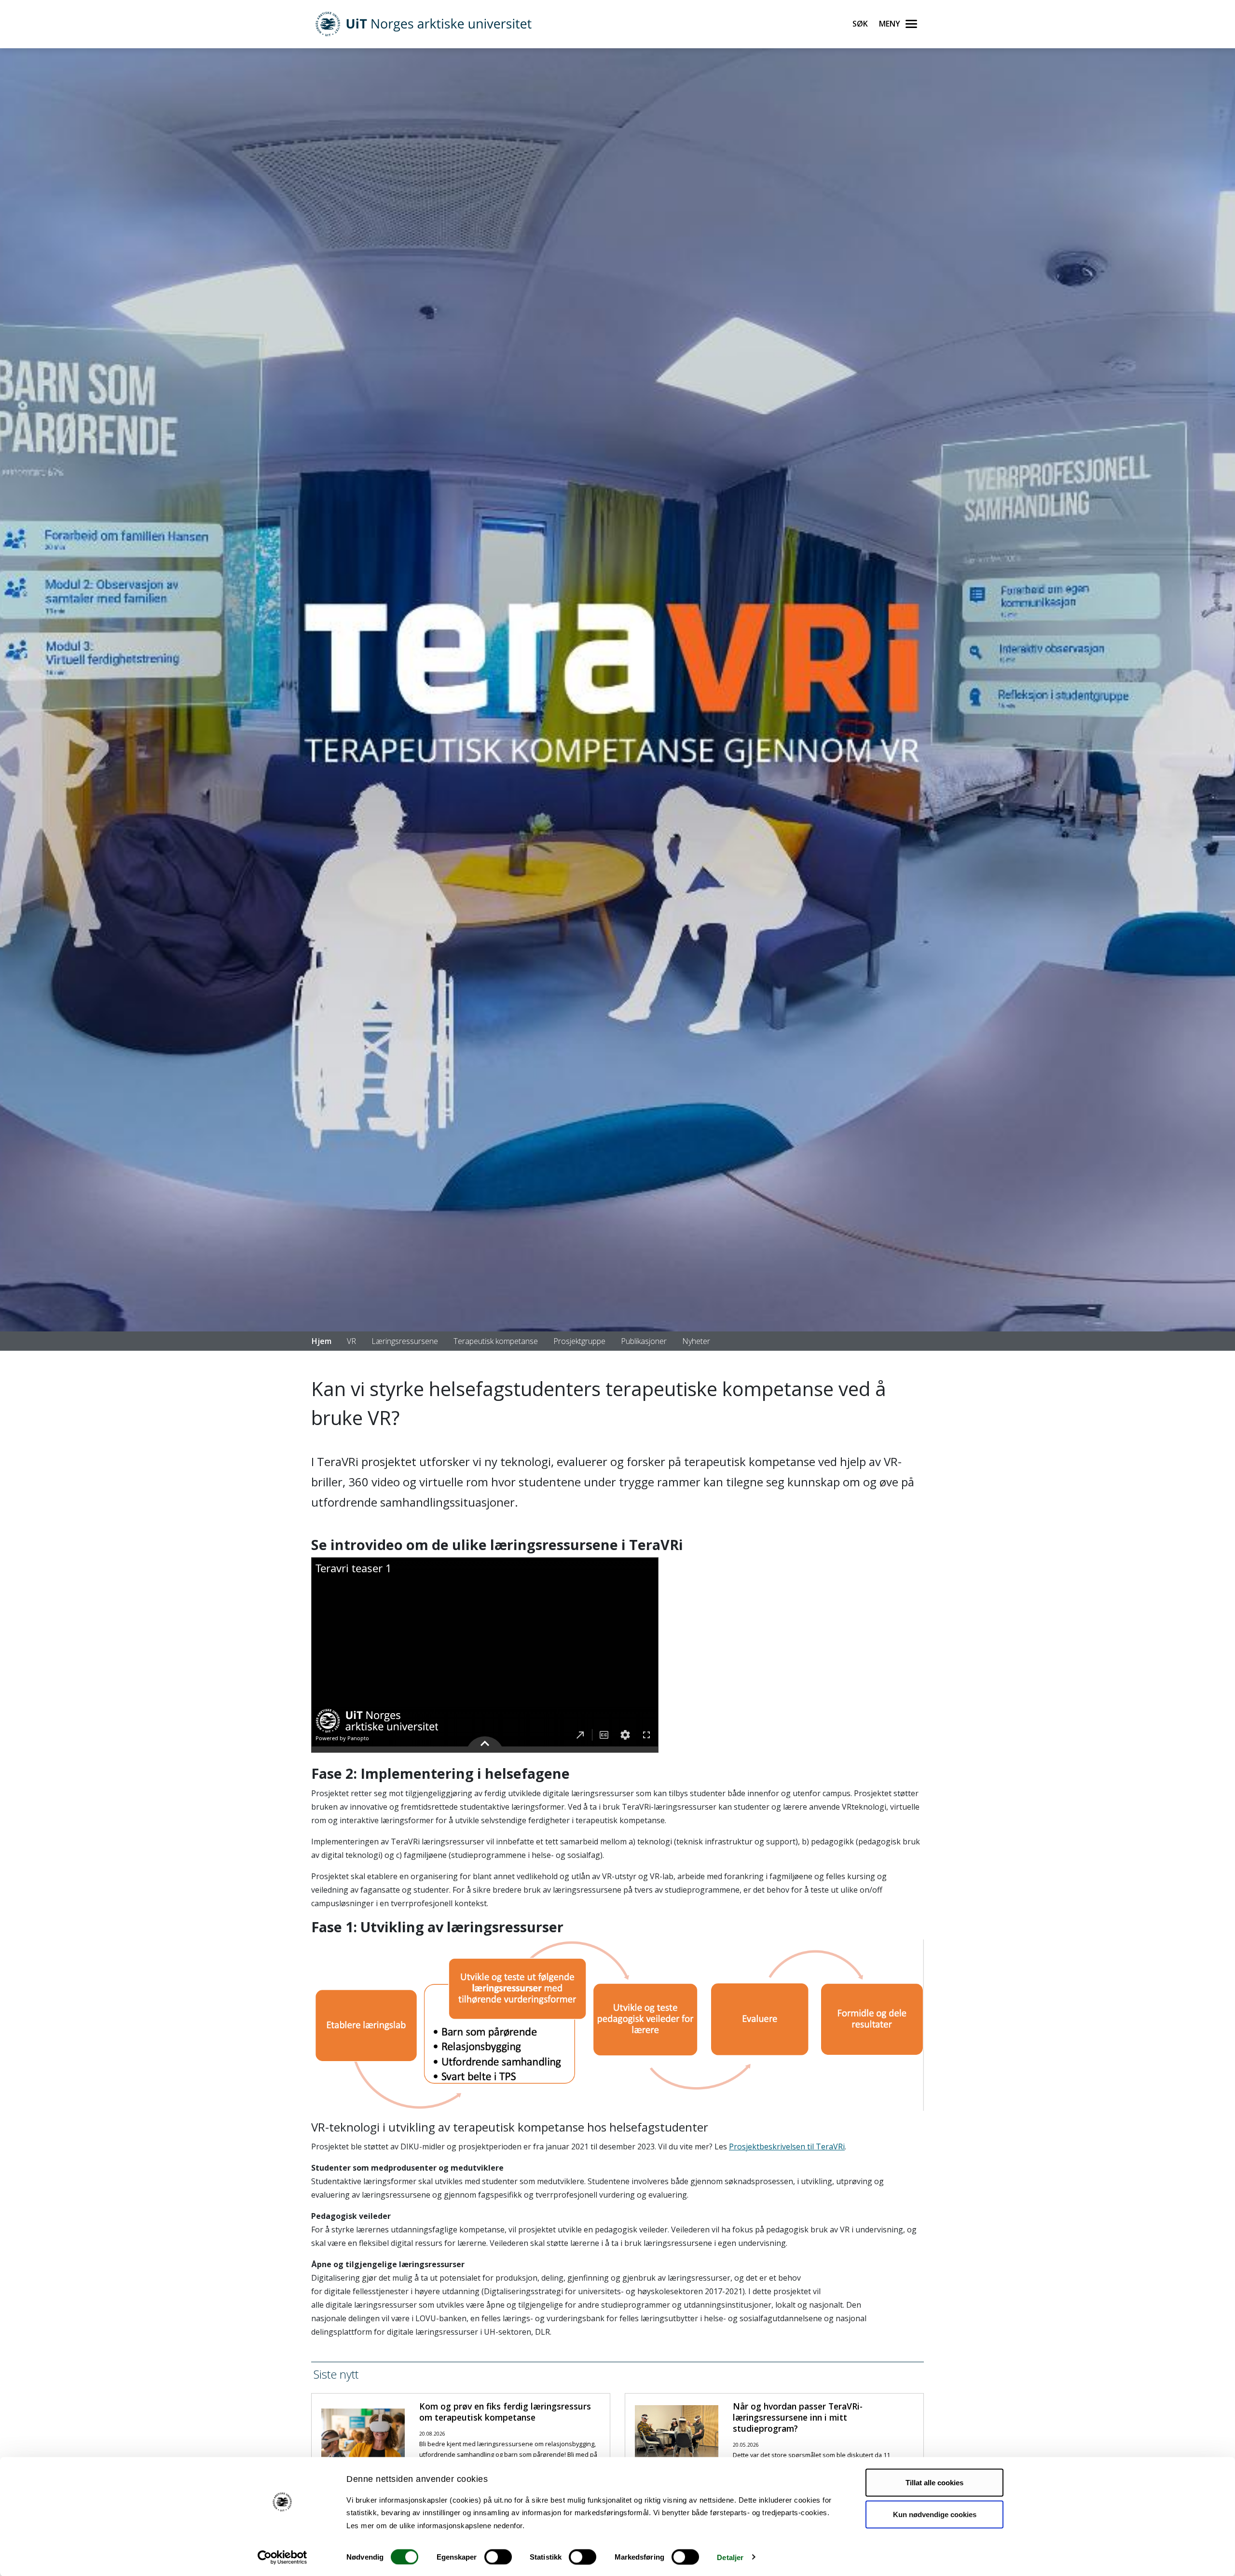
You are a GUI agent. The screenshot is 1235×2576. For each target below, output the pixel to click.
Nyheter (696, 1341)
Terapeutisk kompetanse (496, 1341)
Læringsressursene (405, 1341)
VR (351, 1341)
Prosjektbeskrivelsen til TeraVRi (787, 2147)
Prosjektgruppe (579, 1341)
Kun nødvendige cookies (935, 2514)
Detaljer (730, 2557)
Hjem (322, 1341)
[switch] (498, 2557)
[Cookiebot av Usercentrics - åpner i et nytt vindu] (282, 2557)
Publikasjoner (644, 1341)
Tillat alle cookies (934, 2483)
